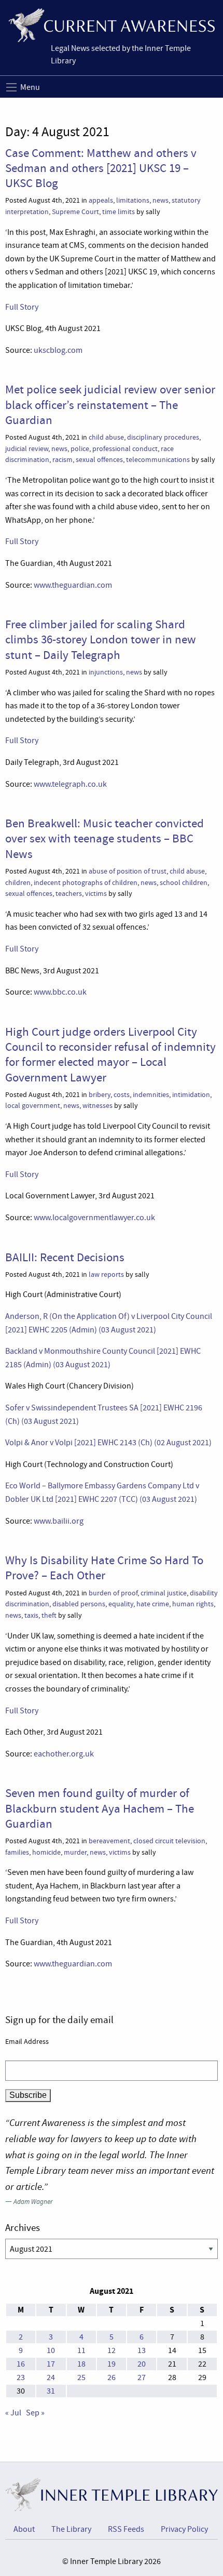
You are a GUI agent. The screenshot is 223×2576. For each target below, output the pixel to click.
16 (21, 2364)
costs (122, 1095)
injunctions (106, 672)
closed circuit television (169, 1841)
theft (49, 1615)
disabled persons (79, 1604)
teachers (69, 894)
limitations (133, 200)
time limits (119, 212)
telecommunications (158, 460)
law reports (106, 1274)
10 (51, 2350)
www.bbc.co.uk (60, 992)
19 (112, 2364)
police (80, 449)
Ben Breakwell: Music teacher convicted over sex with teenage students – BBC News (104, 838)
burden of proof (113, 1593)
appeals (101, 200)
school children (184, 883)
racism (62, 460)
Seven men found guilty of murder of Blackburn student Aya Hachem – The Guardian (100, 1808)
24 (51, 2377)
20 (142, 2364)
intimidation (191, 1095)
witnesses (97, 1106)
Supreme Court (75, 212)
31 (51, 2391)
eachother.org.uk (64, 1754)
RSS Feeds (126, 2529)
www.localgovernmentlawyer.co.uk (94, 1218)
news (161, 200)
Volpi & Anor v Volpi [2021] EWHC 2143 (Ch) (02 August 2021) (108, 1443)
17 (51, 2364)
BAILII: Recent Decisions (65, 1257)
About (24, 2529)
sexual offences (99, 460)
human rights (193, 1604)
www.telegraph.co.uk (70, 784)
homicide (46, 1852)
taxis (31, 1615)
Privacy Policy (184, 2529)
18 (81, 2364)
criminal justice (164, 1593)
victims (96, 894)
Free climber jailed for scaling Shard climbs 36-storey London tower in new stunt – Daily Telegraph (101, 639)
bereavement (109, 1841)
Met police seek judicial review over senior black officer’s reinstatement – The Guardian (110, 405)
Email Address (27, 2041)
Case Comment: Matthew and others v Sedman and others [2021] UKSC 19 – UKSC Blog (101, 168)
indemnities (151, 1095)
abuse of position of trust (128, 871)
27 (142, 2377)
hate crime (153, 1604)
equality (121, 1604)
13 (142, 2350)
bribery (100, 1095)
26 (112, 2377)
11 (81, 2350)
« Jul (13, 2413)
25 (81, 2377)
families (17, 1852)
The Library (71, 2529)
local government (33, 1106)
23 (21, 2377)
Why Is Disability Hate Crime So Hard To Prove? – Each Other (104, 1568)
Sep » (35, 2413)
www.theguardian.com (73, 585)
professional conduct (125, 449)
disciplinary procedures (163, 437)
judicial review (27, 449)
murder (75, 1852)
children (18, 883)
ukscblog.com (58, 350)
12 (112, 2350)
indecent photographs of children (86, 883)
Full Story (22, 307)
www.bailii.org (59, 1521)
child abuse (106, 437)
